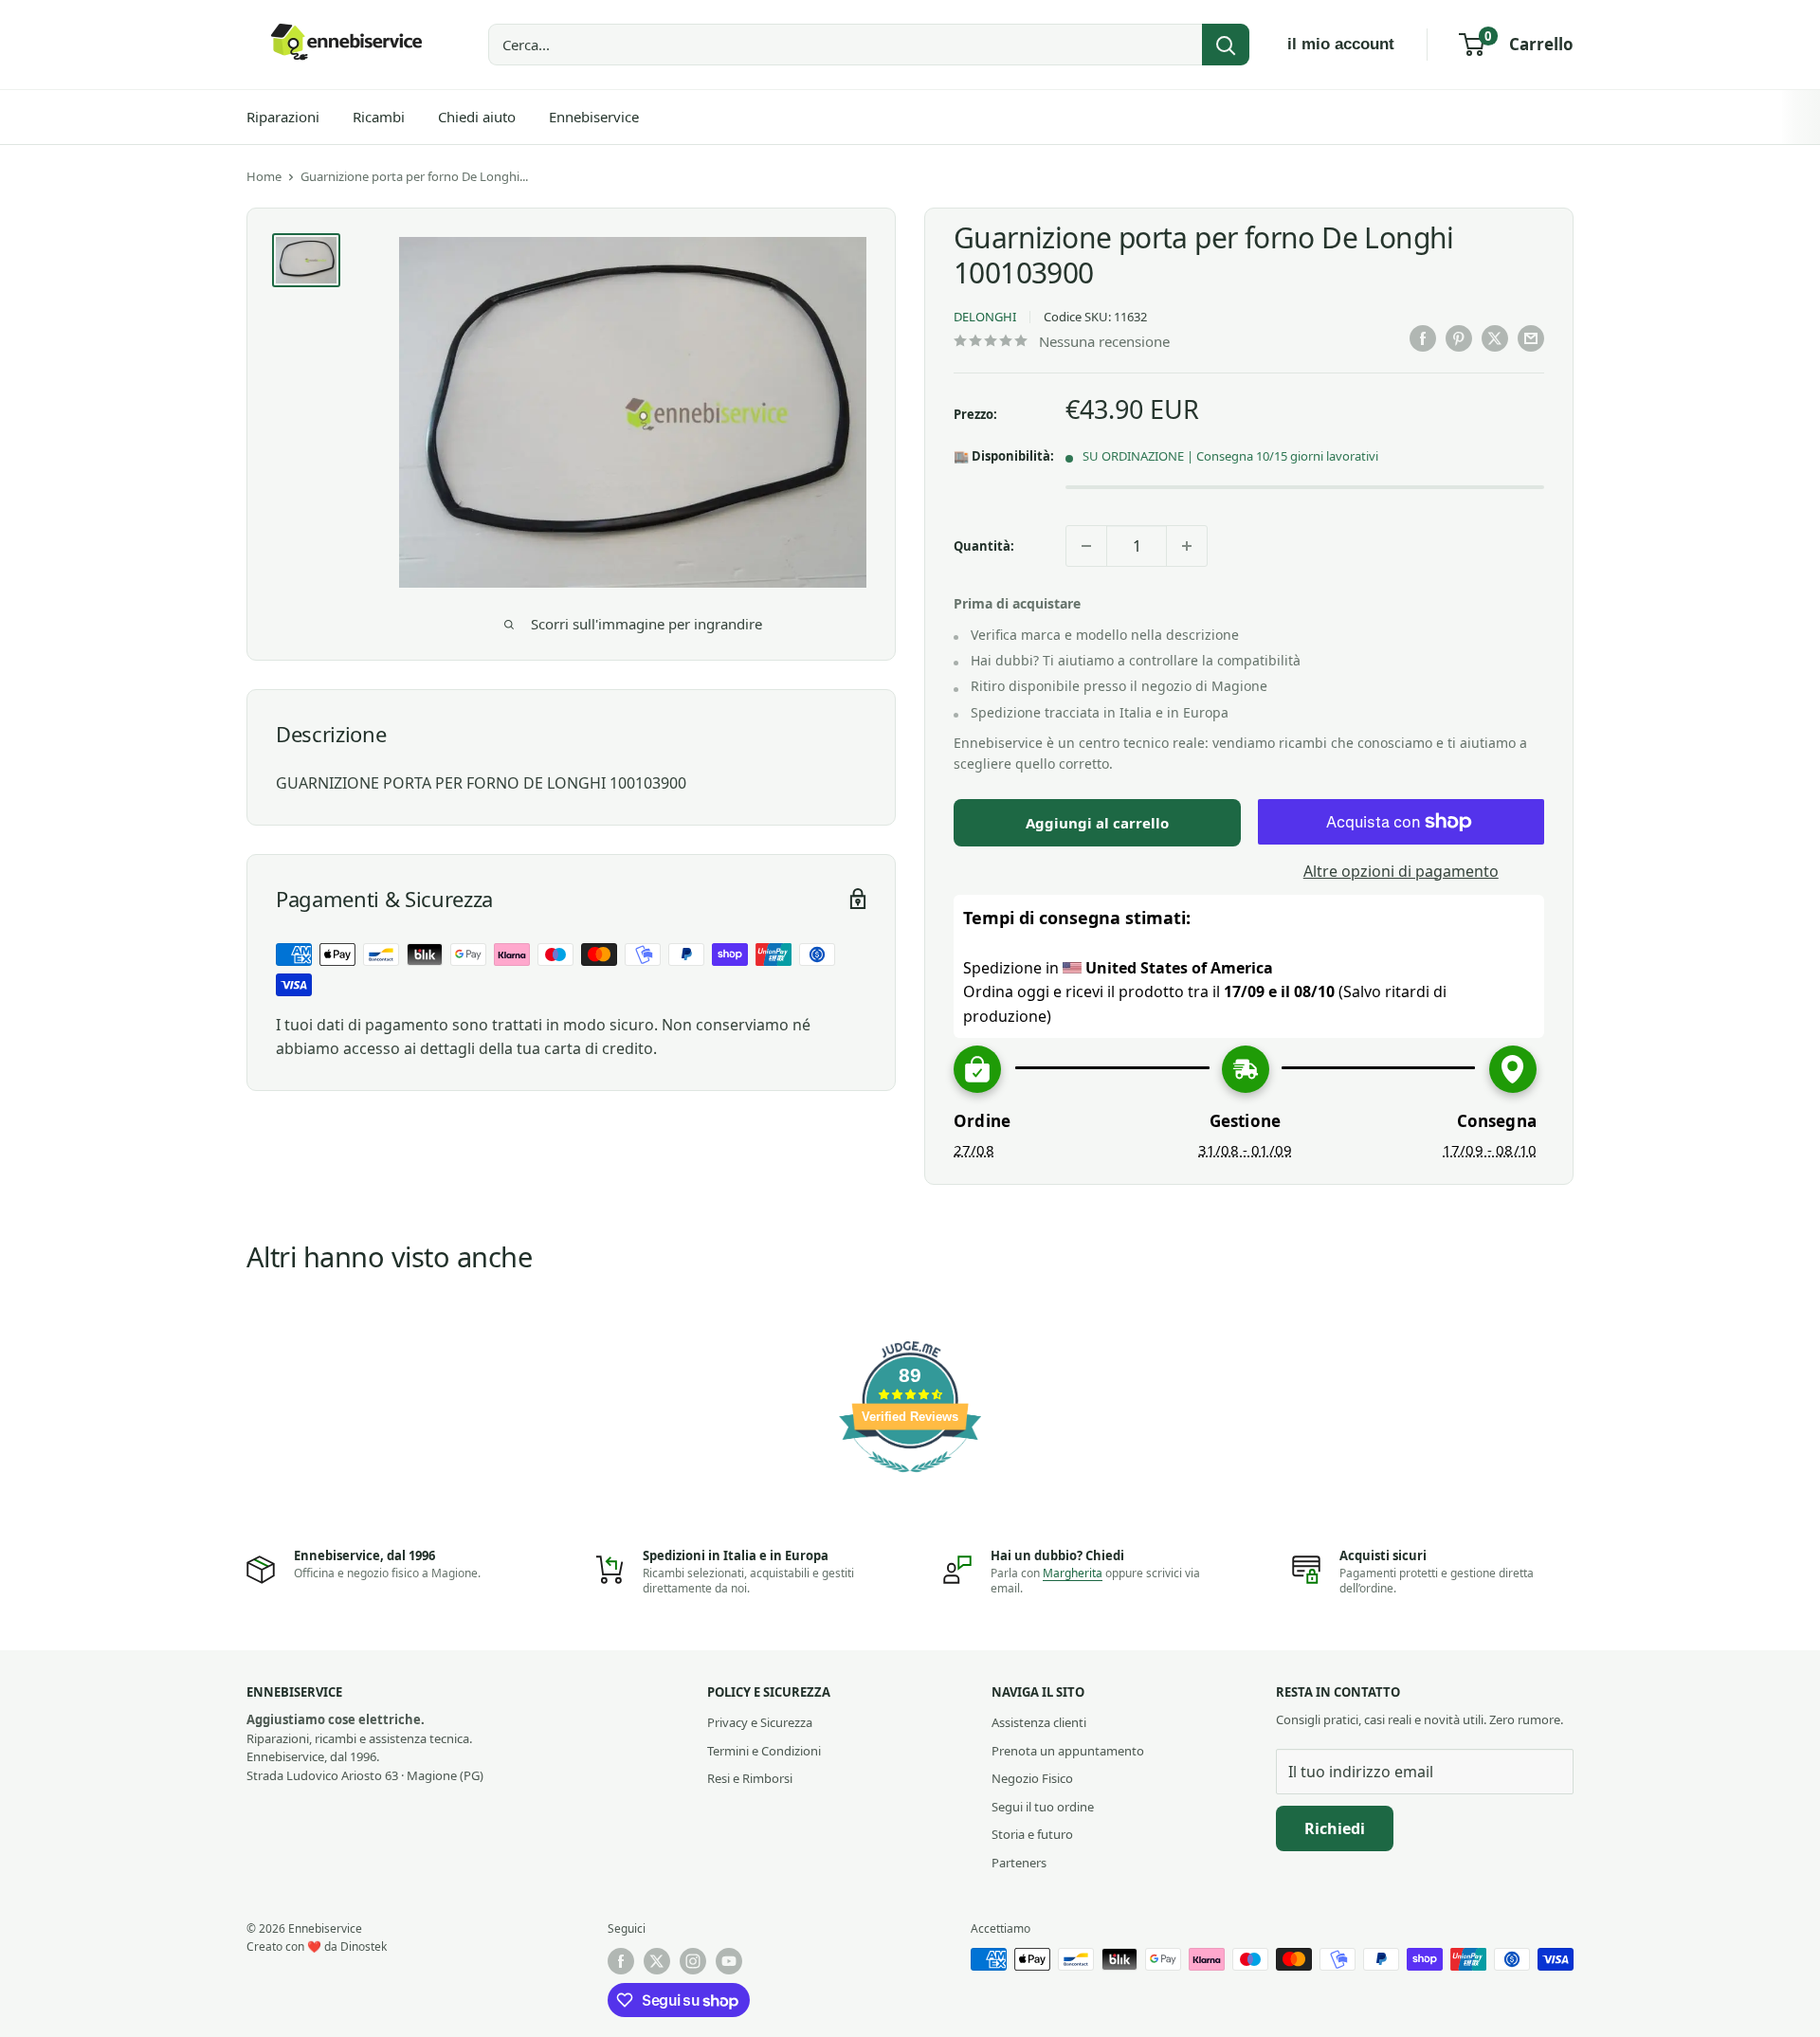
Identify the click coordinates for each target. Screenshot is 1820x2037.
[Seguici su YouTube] (729, 1961)
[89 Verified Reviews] (910, 1482)
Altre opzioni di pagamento (1401, 871)
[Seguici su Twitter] (657, 1961)
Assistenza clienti (1039, 1722)
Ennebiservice (594, 117)
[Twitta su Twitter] (1495, 338)
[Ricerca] (1226, 45)
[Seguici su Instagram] (693, 1961)
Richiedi (1335, 1828)
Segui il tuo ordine (1043, 1807)
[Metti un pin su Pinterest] (1459, 338)
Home (264, 176)
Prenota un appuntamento (1068, 1751)
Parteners (1019, 1863)
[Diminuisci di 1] (1086, 546)
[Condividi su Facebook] (1423, 338)
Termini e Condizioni (764, 1751)
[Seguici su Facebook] (621, 1961)
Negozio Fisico (1032, 1778)
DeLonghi (985, 317)
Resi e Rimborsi (750, 1778)
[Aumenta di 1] (1187, 546)
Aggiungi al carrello (1097, 823)
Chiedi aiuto (477, 117)
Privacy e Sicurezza (760, 1722)
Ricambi (379, 117)
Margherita (1073, 1573)
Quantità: (984, 546)
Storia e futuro (1032, 1834)
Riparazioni (283, 117)
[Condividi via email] (1531, 338)
